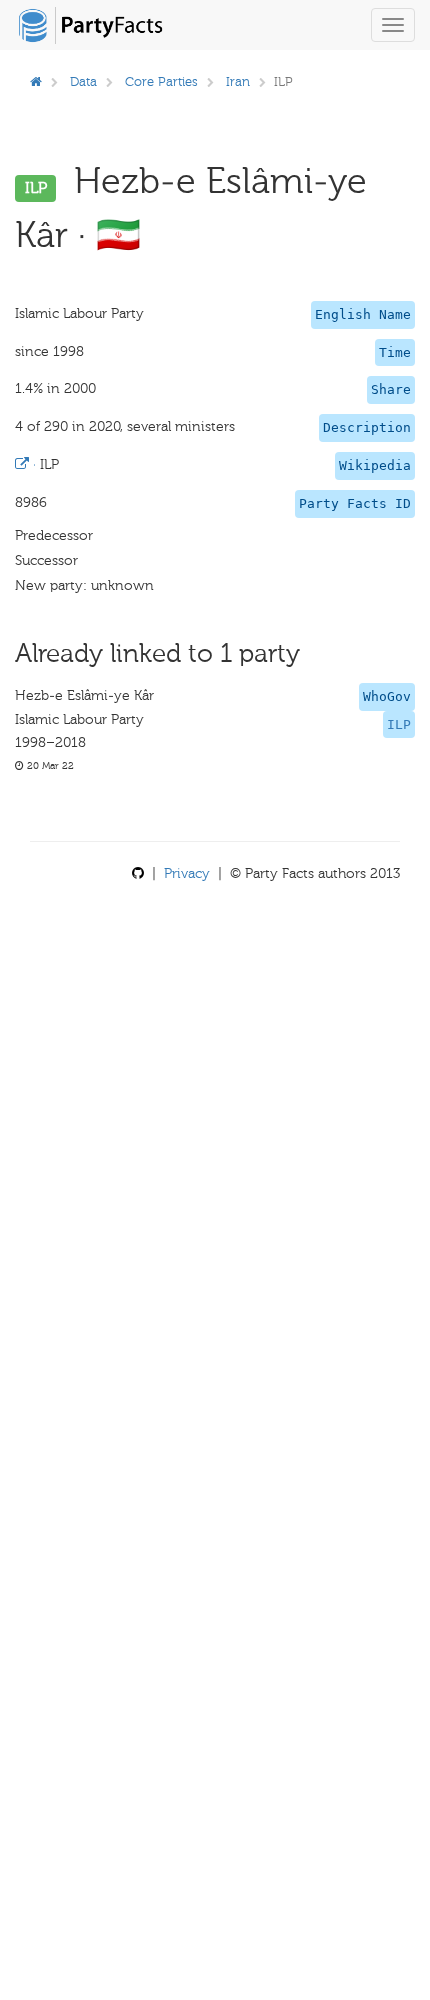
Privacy (187, 873)
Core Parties (161, 81)
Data (83, 81)
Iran (238, 81)
